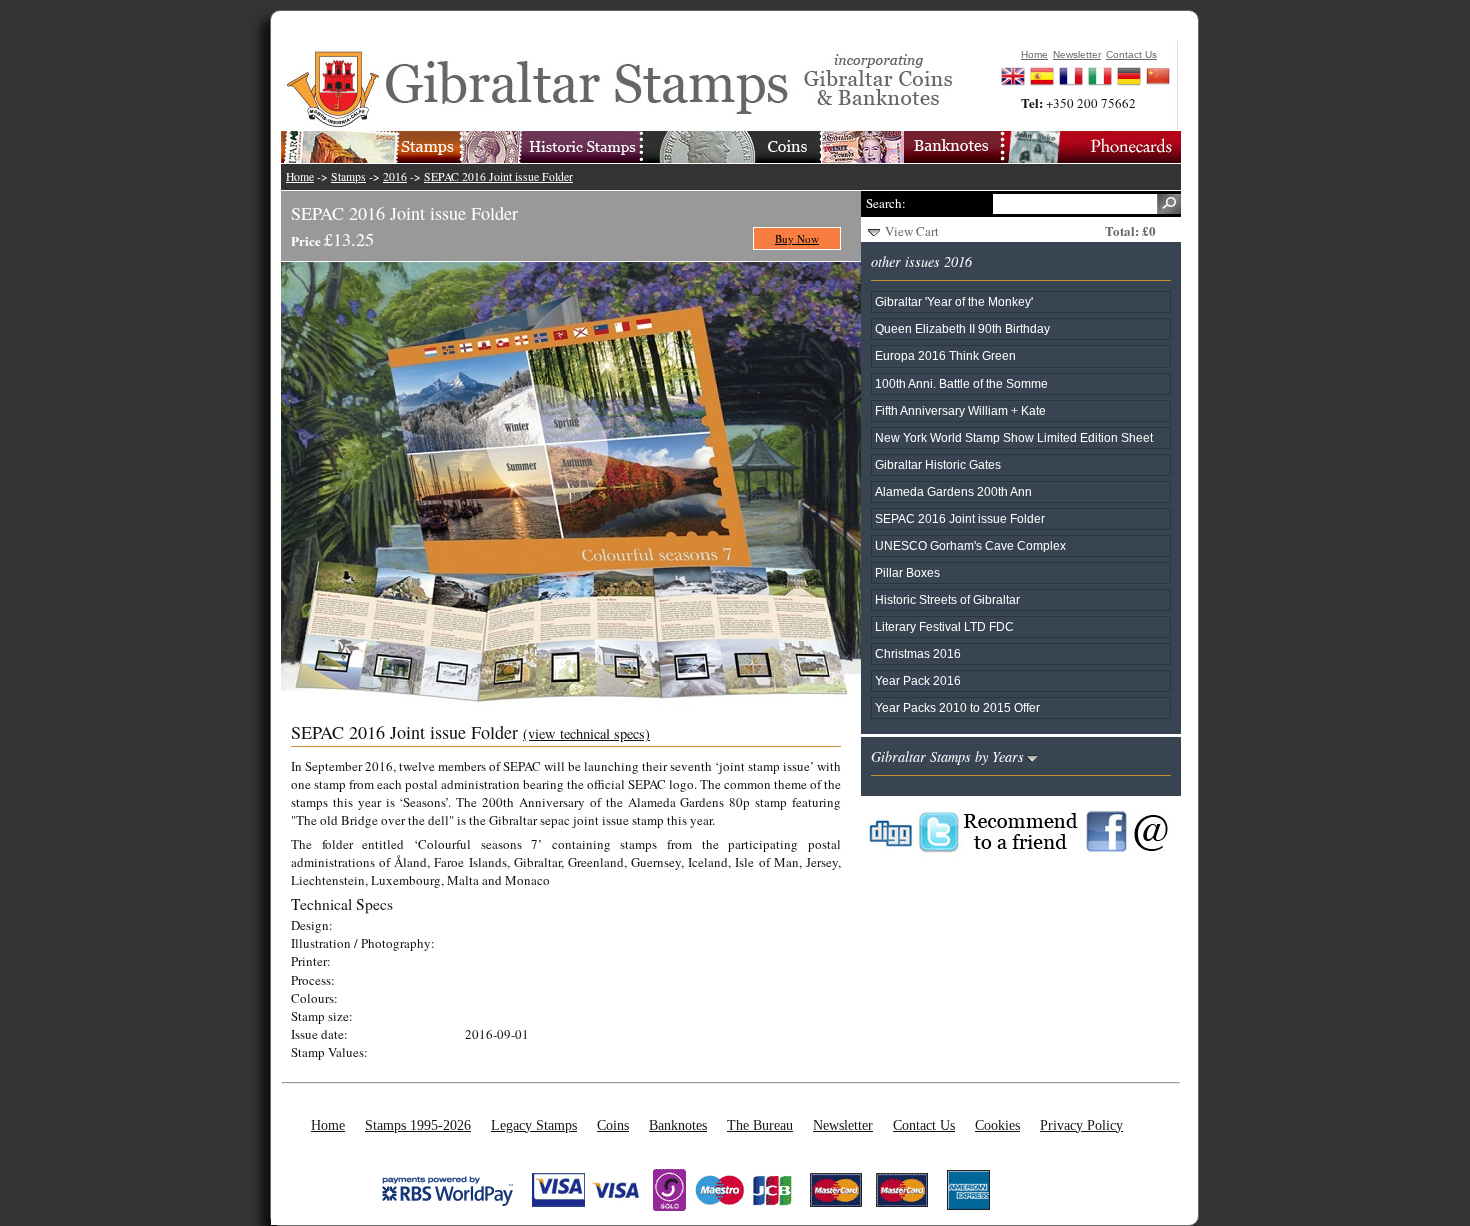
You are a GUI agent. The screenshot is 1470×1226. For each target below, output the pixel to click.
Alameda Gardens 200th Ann (953, 491)
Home (300, 176)
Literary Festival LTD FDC (944, 626)
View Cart (912, 231)
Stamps (348, 176)
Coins (613, 1125)
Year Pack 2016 (918, 680)
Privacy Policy (1081, 1125)
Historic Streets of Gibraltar (947, 599)
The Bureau (760, 1125)
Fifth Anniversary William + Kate (960, 410)
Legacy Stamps (534, 1125)
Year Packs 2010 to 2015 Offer (957, 707)
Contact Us (924, 1125)
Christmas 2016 (918, 653)
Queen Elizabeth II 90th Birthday (962, 328)
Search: (886, 203)
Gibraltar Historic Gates (938, 464)
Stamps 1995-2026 (418, 1125)
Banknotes (678, 1125)
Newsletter (843, 1125)
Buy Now (797, 238)
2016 (395, 176)
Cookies (997, 1125)
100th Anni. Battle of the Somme (961, 383)
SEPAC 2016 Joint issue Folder (498, 176)
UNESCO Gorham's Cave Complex (970, 545)
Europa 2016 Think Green (945, 355)
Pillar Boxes (907, 572)
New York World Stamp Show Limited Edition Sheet (1014, 437)
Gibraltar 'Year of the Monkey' (954, 301)
